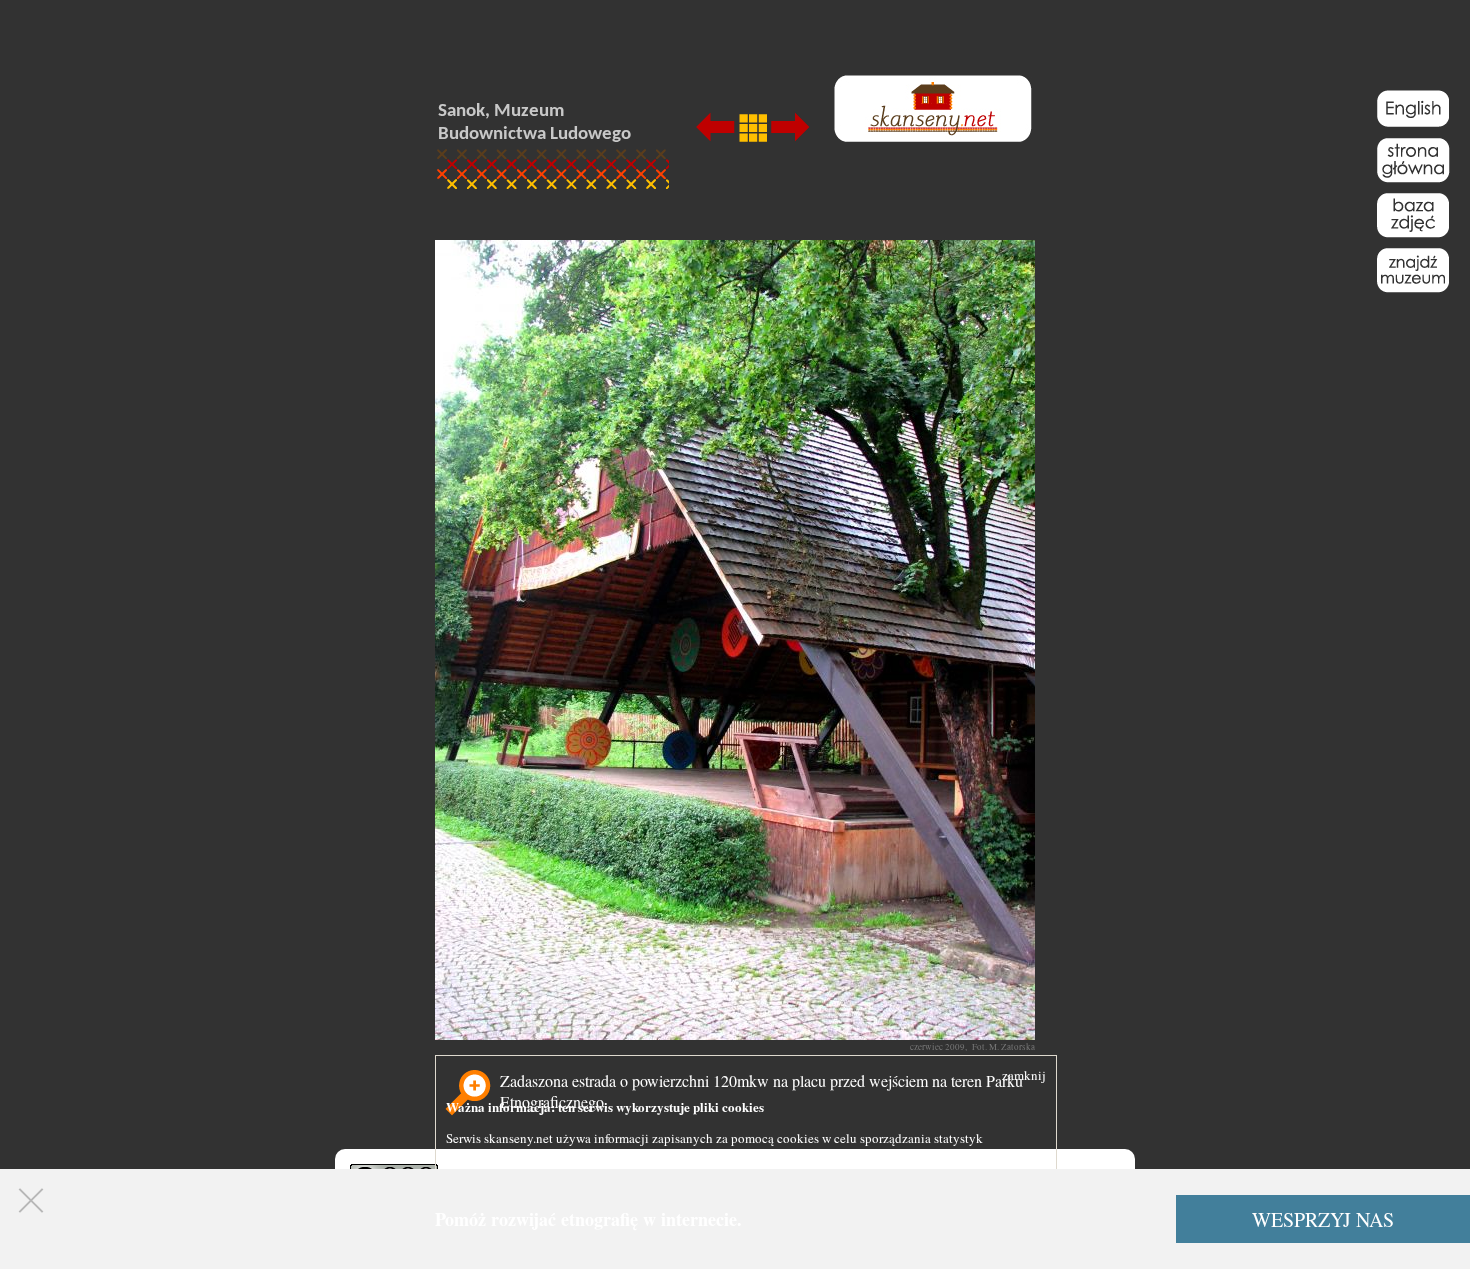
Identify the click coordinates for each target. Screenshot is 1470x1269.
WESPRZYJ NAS (1323, 1219)
